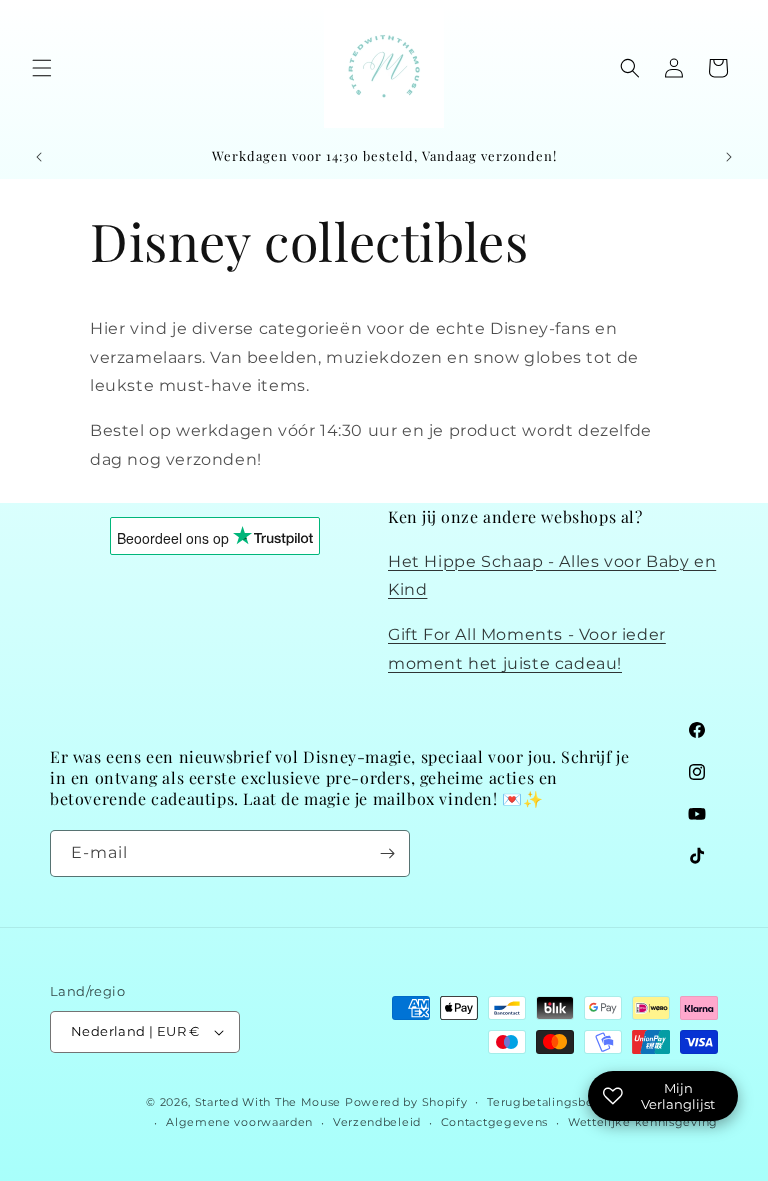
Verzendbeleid (377, 1122)
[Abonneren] (387, 853)
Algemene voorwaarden (239, 1122)
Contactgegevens (495, 1122)
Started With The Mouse (268, 1102)
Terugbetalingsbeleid (551, 1102)
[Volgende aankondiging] (729, 157)
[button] (42, 68)
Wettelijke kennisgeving (643, 1122)
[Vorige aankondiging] (39, 157)
